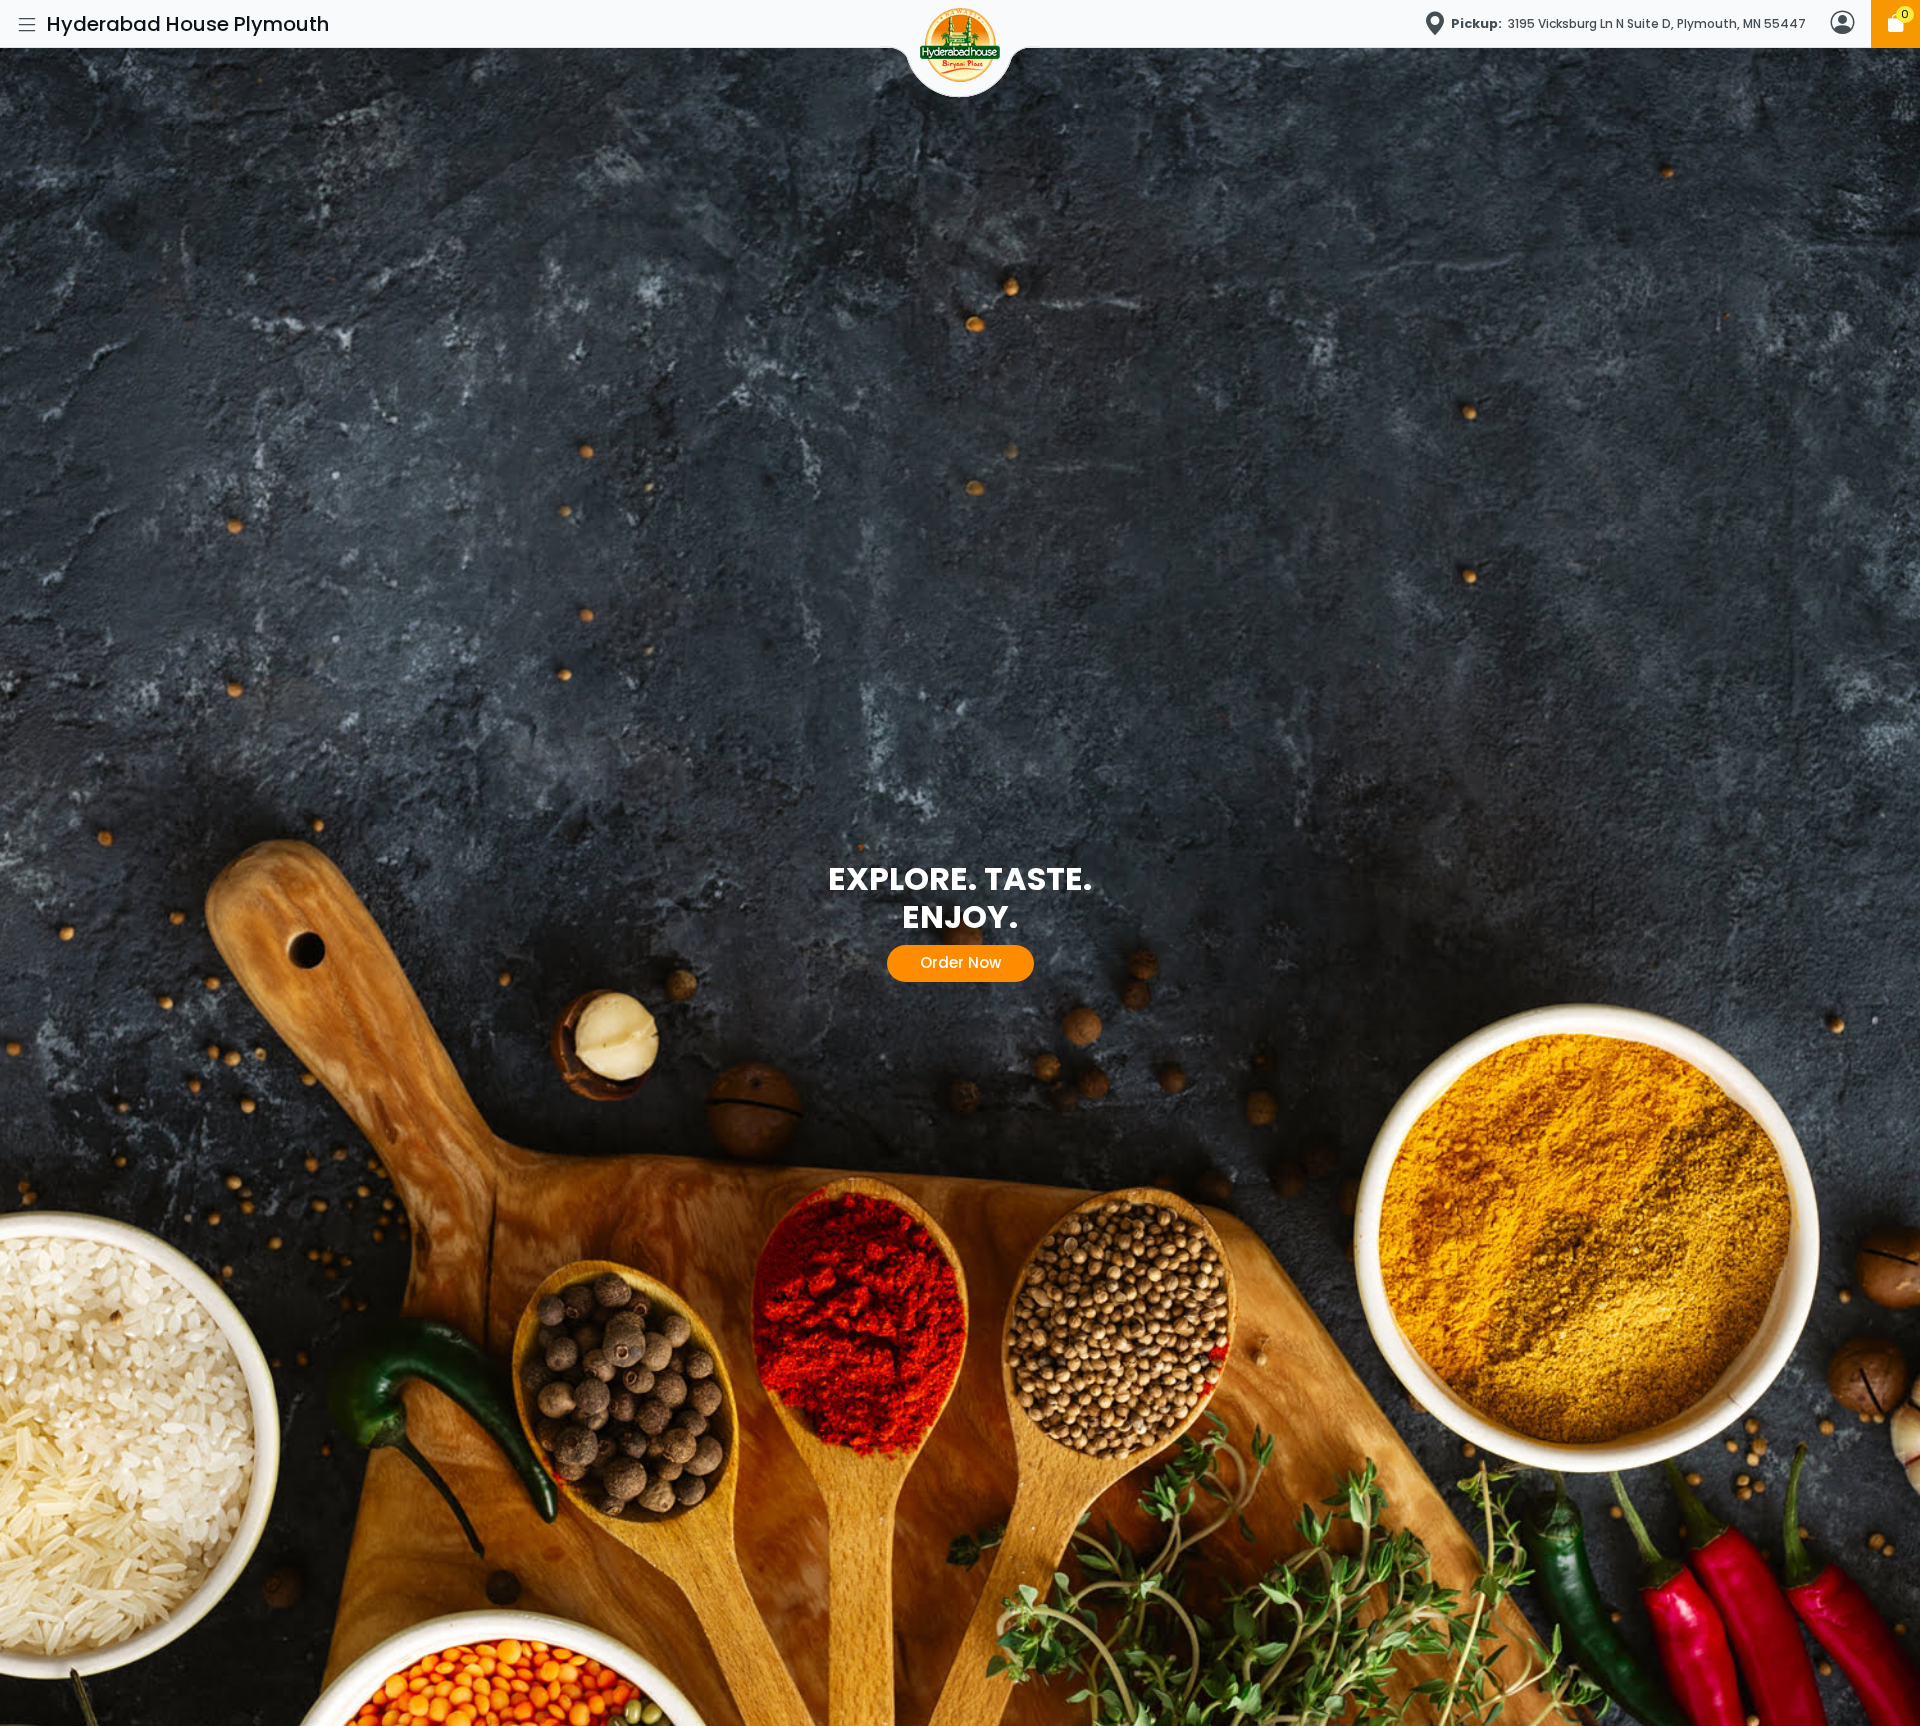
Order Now (960, 962)
